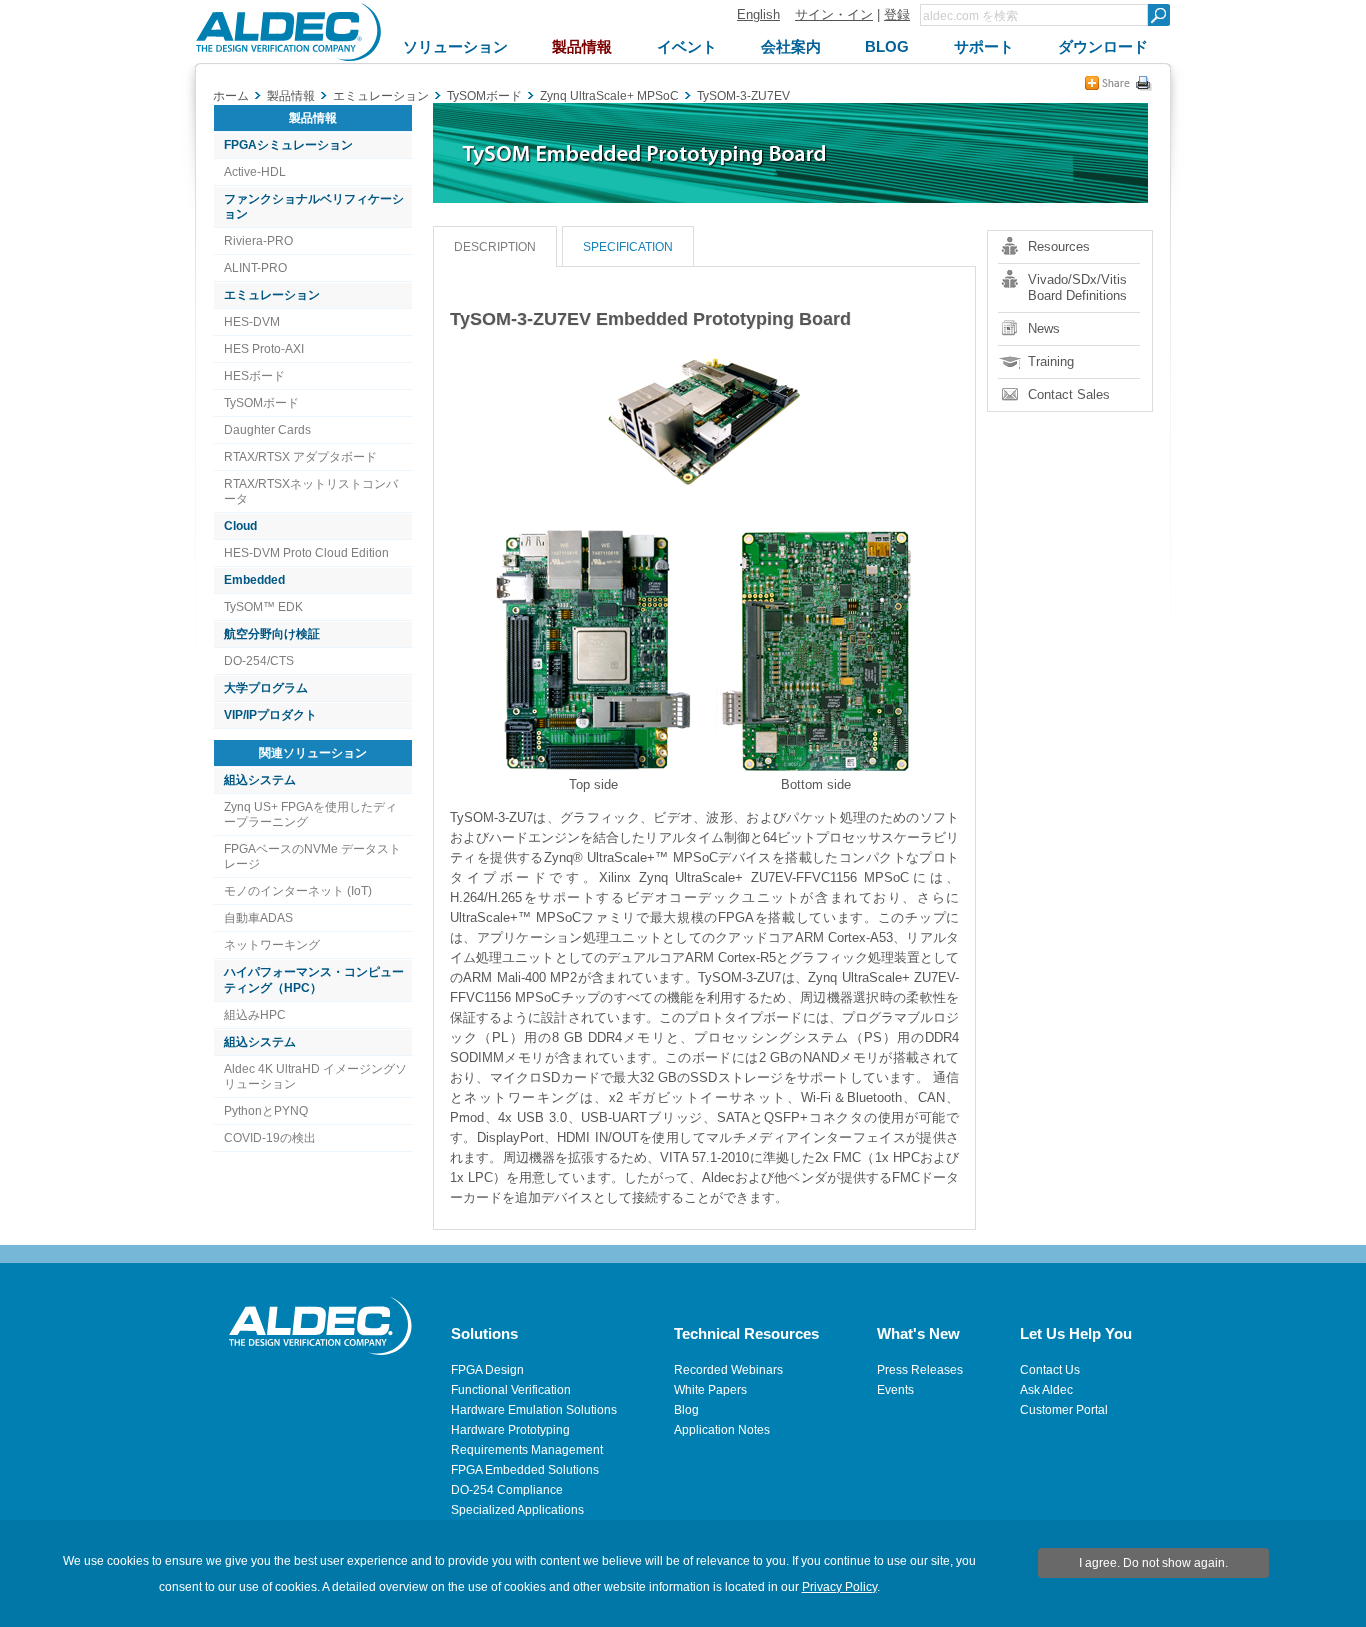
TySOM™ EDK (263, 607)
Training (1051, 361)
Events (895, 1390)
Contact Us (1050, 1370)
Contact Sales (1069, 394)
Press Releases (920, 1370)
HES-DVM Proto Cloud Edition (306, 553)
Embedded (254, 580)
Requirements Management (527, 1450)
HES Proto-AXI (264, 349)
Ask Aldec (1046, 1390)
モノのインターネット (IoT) (298, 891)
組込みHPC (255, 1015)
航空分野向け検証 (272, 634)
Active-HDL (255, 172)
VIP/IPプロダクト (270, 715)
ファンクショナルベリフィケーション (314, 206)
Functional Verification (511, 1390)
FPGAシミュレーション (288, 145)
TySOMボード (261, 403)
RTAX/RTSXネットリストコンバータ (311, 491)
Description (495, 247)
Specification (628, 247)
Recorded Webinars (728, 1370)
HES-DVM (252, 322)
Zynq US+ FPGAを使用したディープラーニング (310, 814)
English (758, 14)
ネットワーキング (272, 945)
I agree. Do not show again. (1153, 1563)
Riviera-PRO (258, 241)
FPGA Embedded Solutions (525, 1470)
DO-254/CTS (259, 661)
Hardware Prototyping (510, 1430)
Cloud (240, 526)
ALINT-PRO (255, 268)
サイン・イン (834, 14)
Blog (686, 1410)
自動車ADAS (258, 918)
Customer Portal (1064, 1410)
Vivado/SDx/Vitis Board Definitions (1077, 287)
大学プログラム (266, 688)
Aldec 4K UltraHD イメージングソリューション (315, 1076)
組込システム (260, 780)
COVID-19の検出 (270, 1138)
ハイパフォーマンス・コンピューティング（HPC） (314, 979)
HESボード (254, 376)
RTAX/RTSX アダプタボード (300, 457)
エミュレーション (272, 295)
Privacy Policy (839, 1587)
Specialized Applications (517, 1510)
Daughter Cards (267, 430)
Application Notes (722, 1430)
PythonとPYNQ (266, 1111)
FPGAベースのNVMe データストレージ (312, 856)
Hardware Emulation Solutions (534, 1410)
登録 (897, 14)
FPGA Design (487, 1370)
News (1044, 328)
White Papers (710, 1390)
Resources (1059, 246)
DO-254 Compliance (507, 1490)
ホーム (231, 96)
